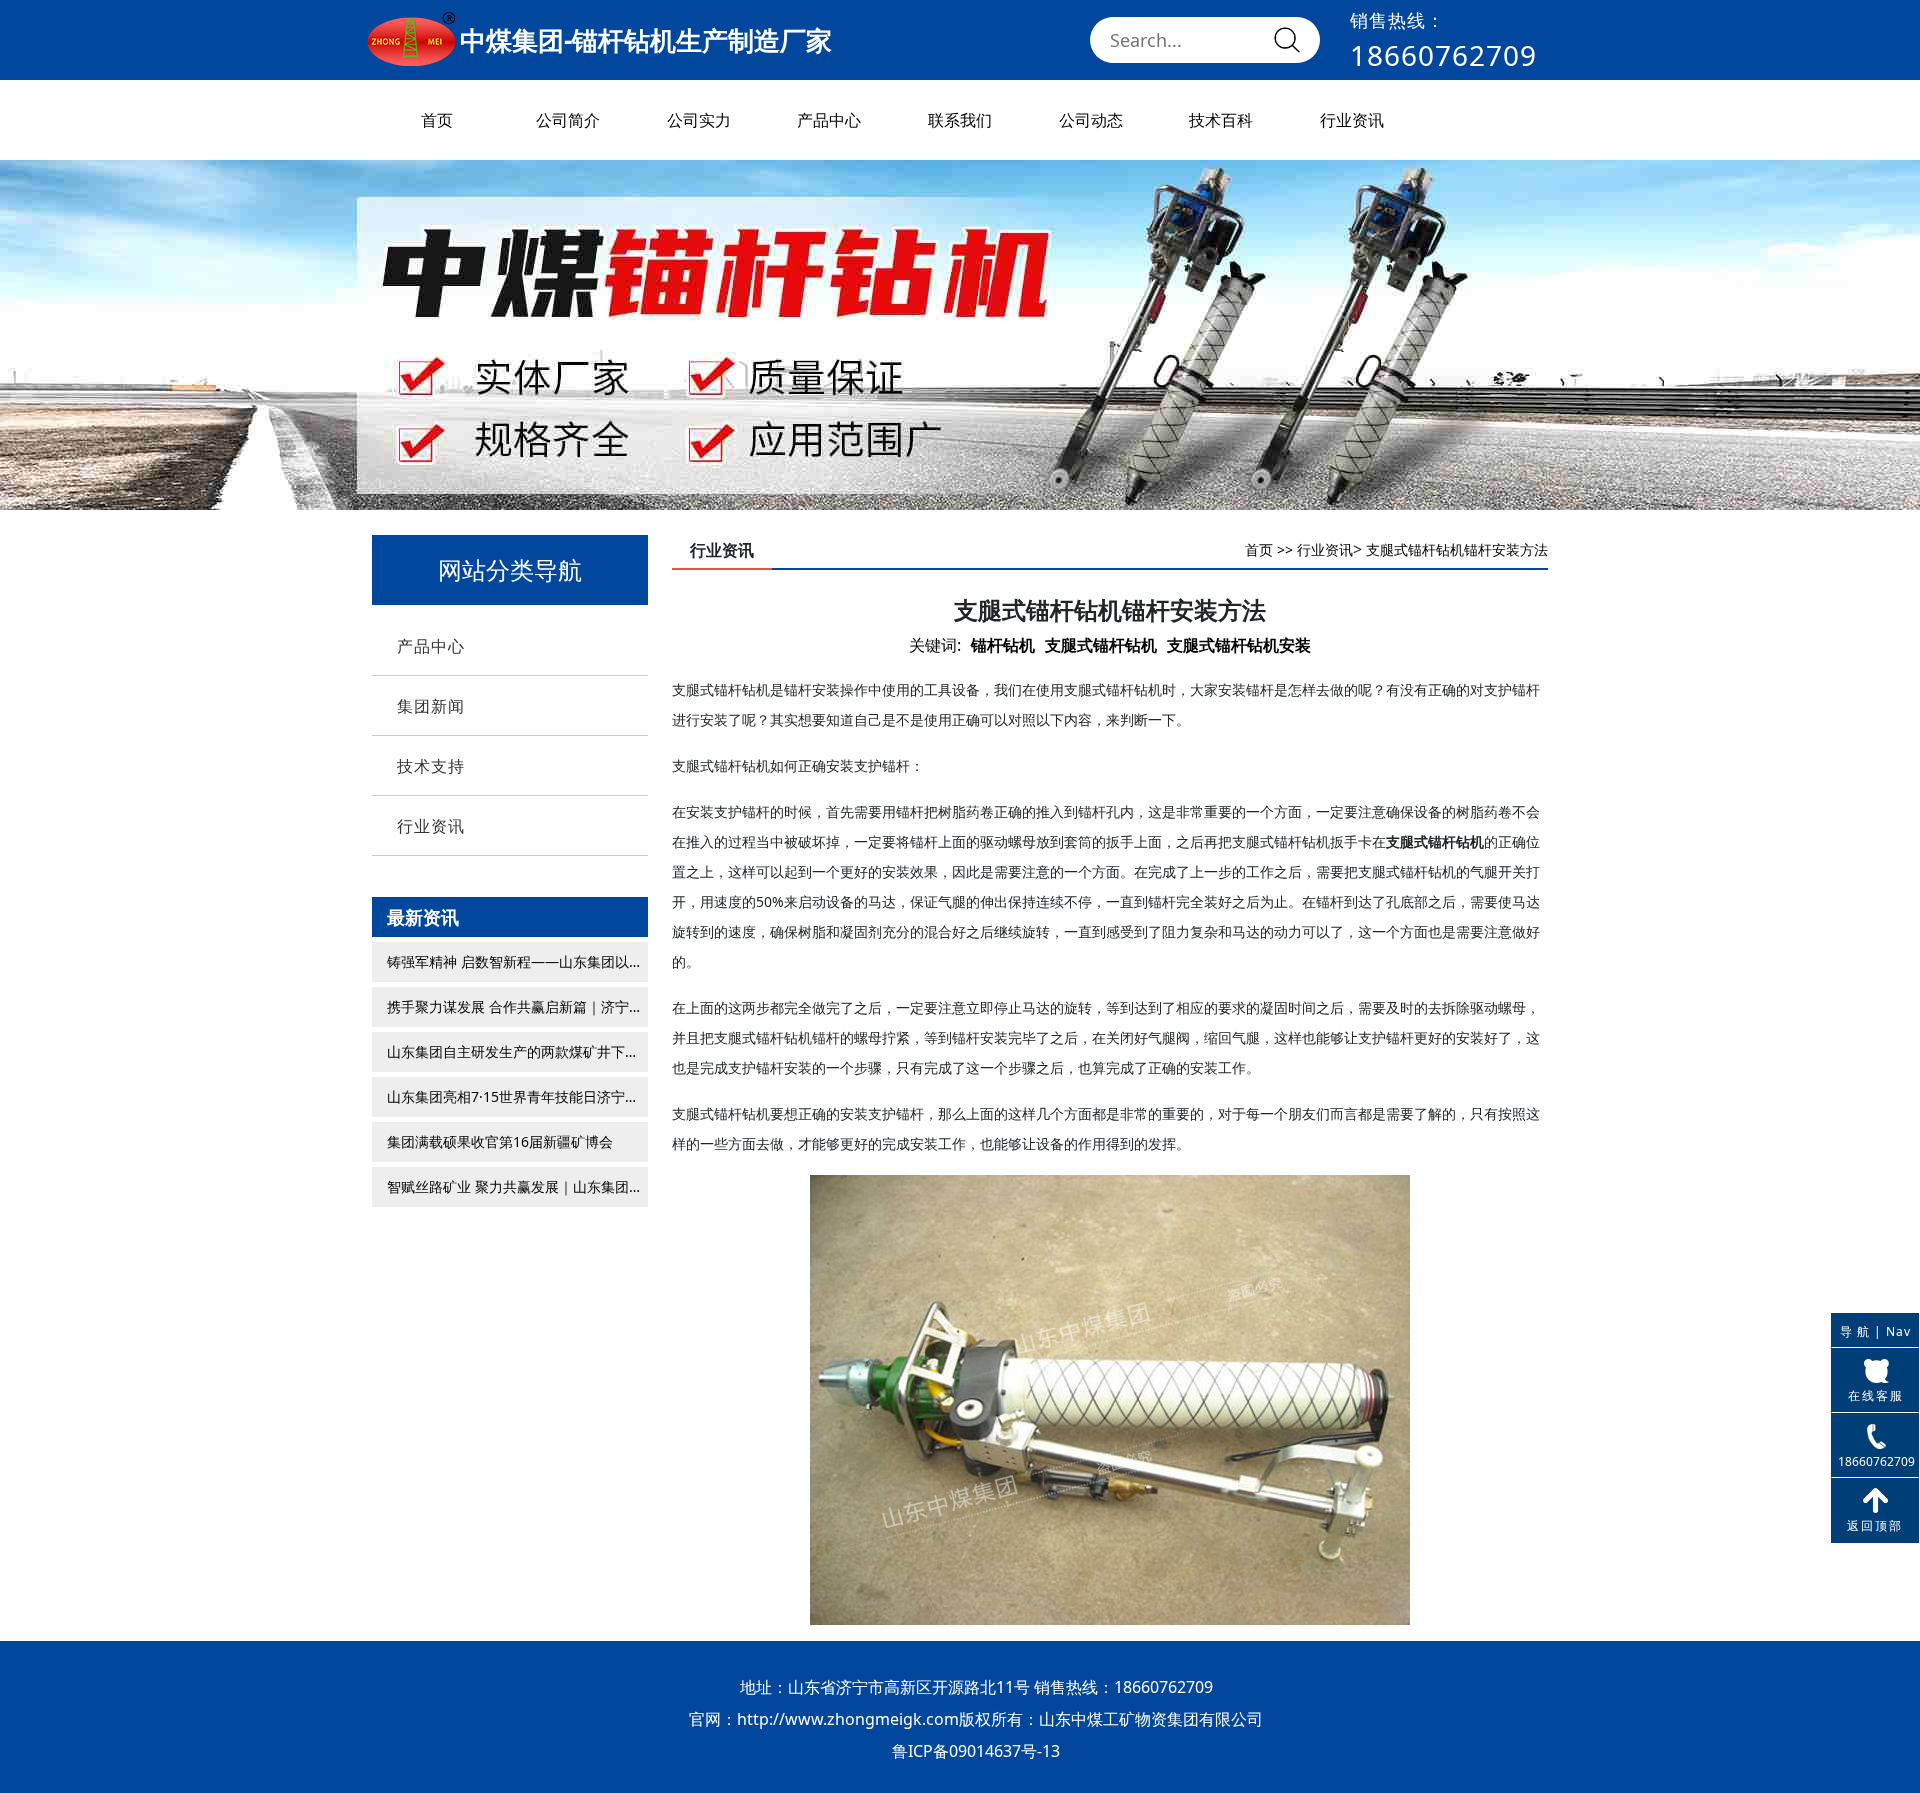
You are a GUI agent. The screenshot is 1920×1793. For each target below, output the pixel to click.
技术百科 (1221, 120)
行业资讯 (1352, 120)
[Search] (1287, 40)
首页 (437, 120)
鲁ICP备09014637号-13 (976, 1751)
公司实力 (699, 120)
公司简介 (568, 120)
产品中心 (829, 120)
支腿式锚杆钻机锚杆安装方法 (1457, 549)
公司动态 (1091, 120)
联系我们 (960, 120)
